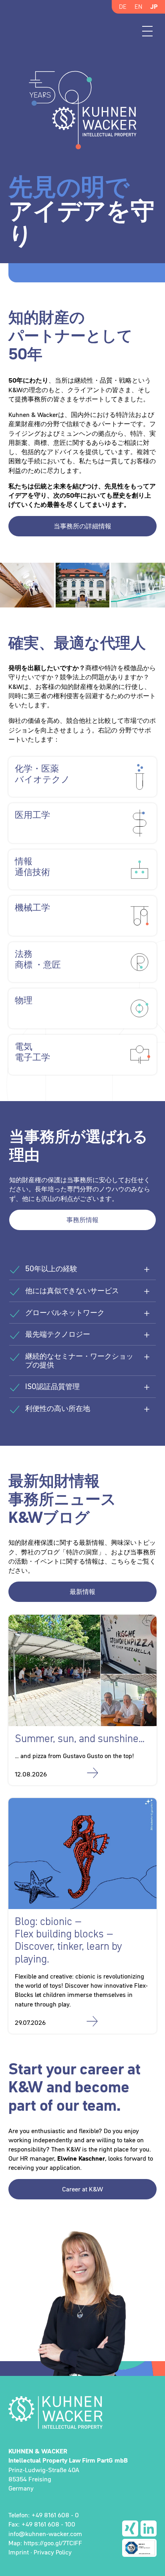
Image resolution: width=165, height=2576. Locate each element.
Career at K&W (82, 2189)
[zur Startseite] (83, 2412)
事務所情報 (82, 1220)
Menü (147, 31)
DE (123, 6)
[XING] (130, 2528)
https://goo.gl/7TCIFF (53, 2543)
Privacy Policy (53, 2552)
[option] (82, 165)
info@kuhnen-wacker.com (45, 2534)
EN (138, 6)
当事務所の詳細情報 (82, 526)
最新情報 (82, 1592)
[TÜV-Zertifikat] (139, 2548)
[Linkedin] (149, 2528)
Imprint (19, 2552)
